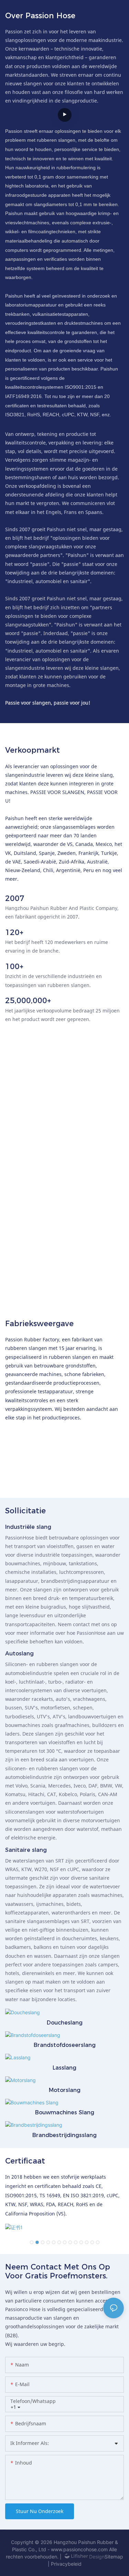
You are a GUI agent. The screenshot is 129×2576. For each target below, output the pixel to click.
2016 (12, 1226)
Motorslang (65, 2090)
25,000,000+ (28, 1001)
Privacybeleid (66, 2564)
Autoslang (19, 1654)
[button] (32, 2242)
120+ (14, 933)
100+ (14, 967)
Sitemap (114, 2557)
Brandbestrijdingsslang (64, 2135)
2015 (12, 1211)
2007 (15, 899)
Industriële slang (28, 1527)
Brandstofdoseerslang (65, 2045)
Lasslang (64, 2068)
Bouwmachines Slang (65, 2112)
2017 (12, 1241)
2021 (12, 1273)
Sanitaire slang (26, 1850)
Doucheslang (65, 2023)
